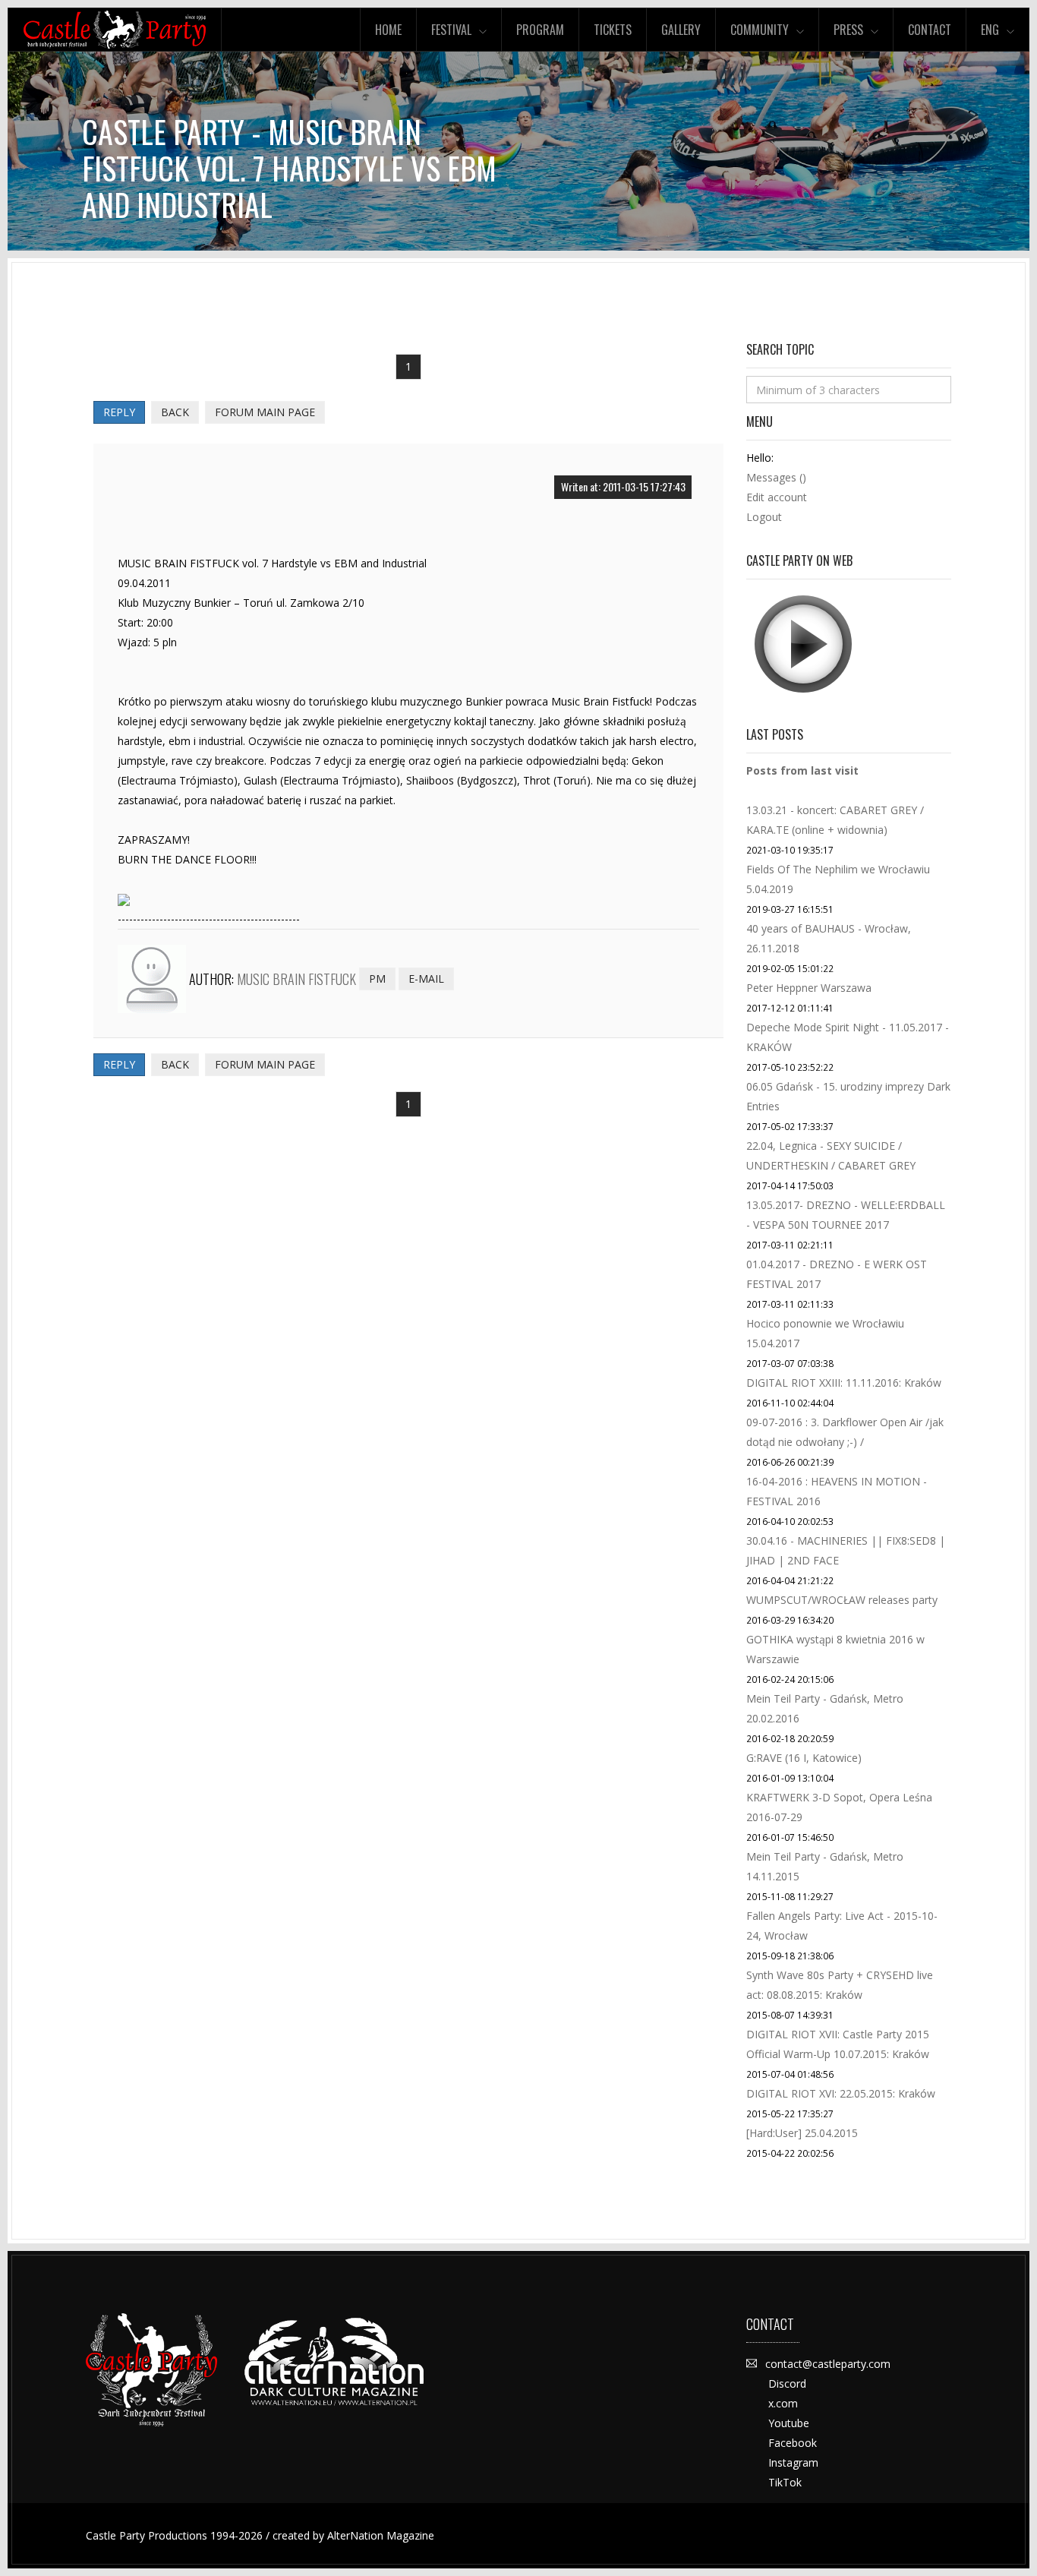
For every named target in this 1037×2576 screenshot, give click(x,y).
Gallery (681, 30)
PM (377, 979)
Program (540, 30)
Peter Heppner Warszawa (809, 988)
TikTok (785, 2482)
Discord (787, 2383)
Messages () (776, 477)
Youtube (789, 2423)
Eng (990, 30)
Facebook (793, 2443)
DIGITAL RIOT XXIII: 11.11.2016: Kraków (844, 1383)
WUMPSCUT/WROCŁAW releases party (842, 1600)
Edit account (777, 497)
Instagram (793, 2462)
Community (760, 30)
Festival (451, 30)
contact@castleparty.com (828, 2364)
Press (848, 30)
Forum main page (265, 412)
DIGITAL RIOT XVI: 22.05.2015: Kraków (841, 2093)
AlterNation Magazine (381, 2535)
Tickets (613, 30)
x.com (783, 2403)
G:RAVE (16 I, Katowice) (804, 1758)
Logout (764, 517)
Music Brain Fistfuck (296, 979)
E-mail (426, 979)
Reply (119, 412)
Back (175, 412)
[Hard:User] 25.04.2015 (802, 2133)
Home (388, 30)
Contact (930, 30)
